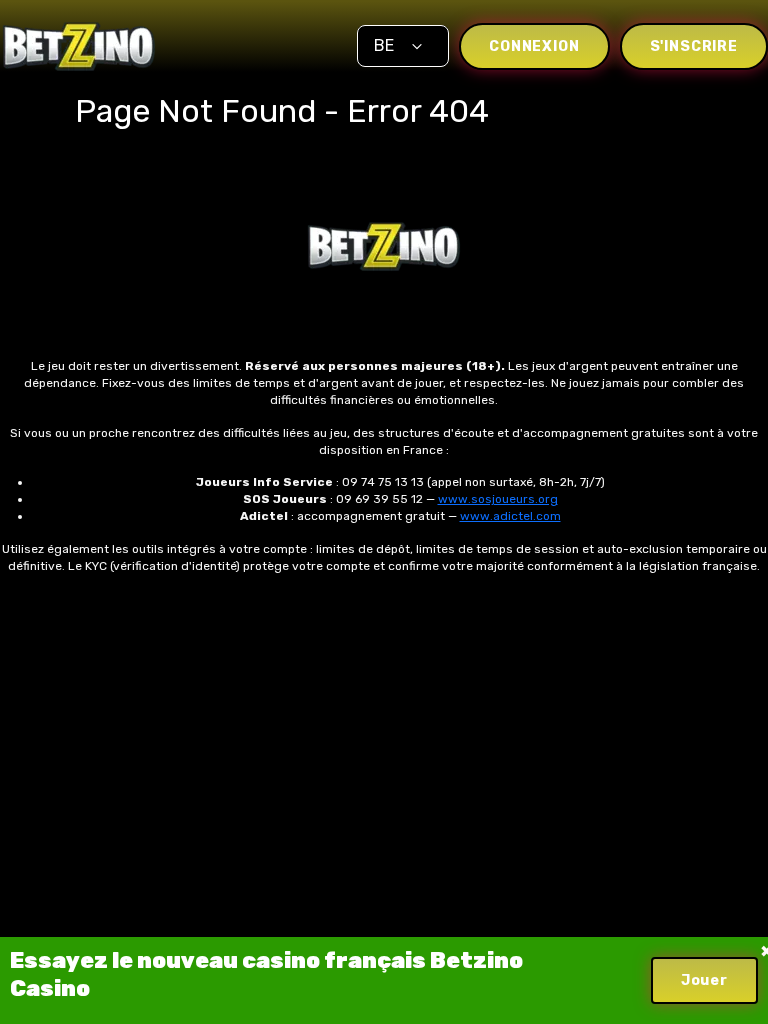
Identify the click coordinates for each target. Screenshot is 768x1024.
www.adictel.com (510, 516)
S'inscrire (694, 46)
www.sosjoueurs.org (498, 499)
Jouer (704, 980)
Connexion (534, 46)
